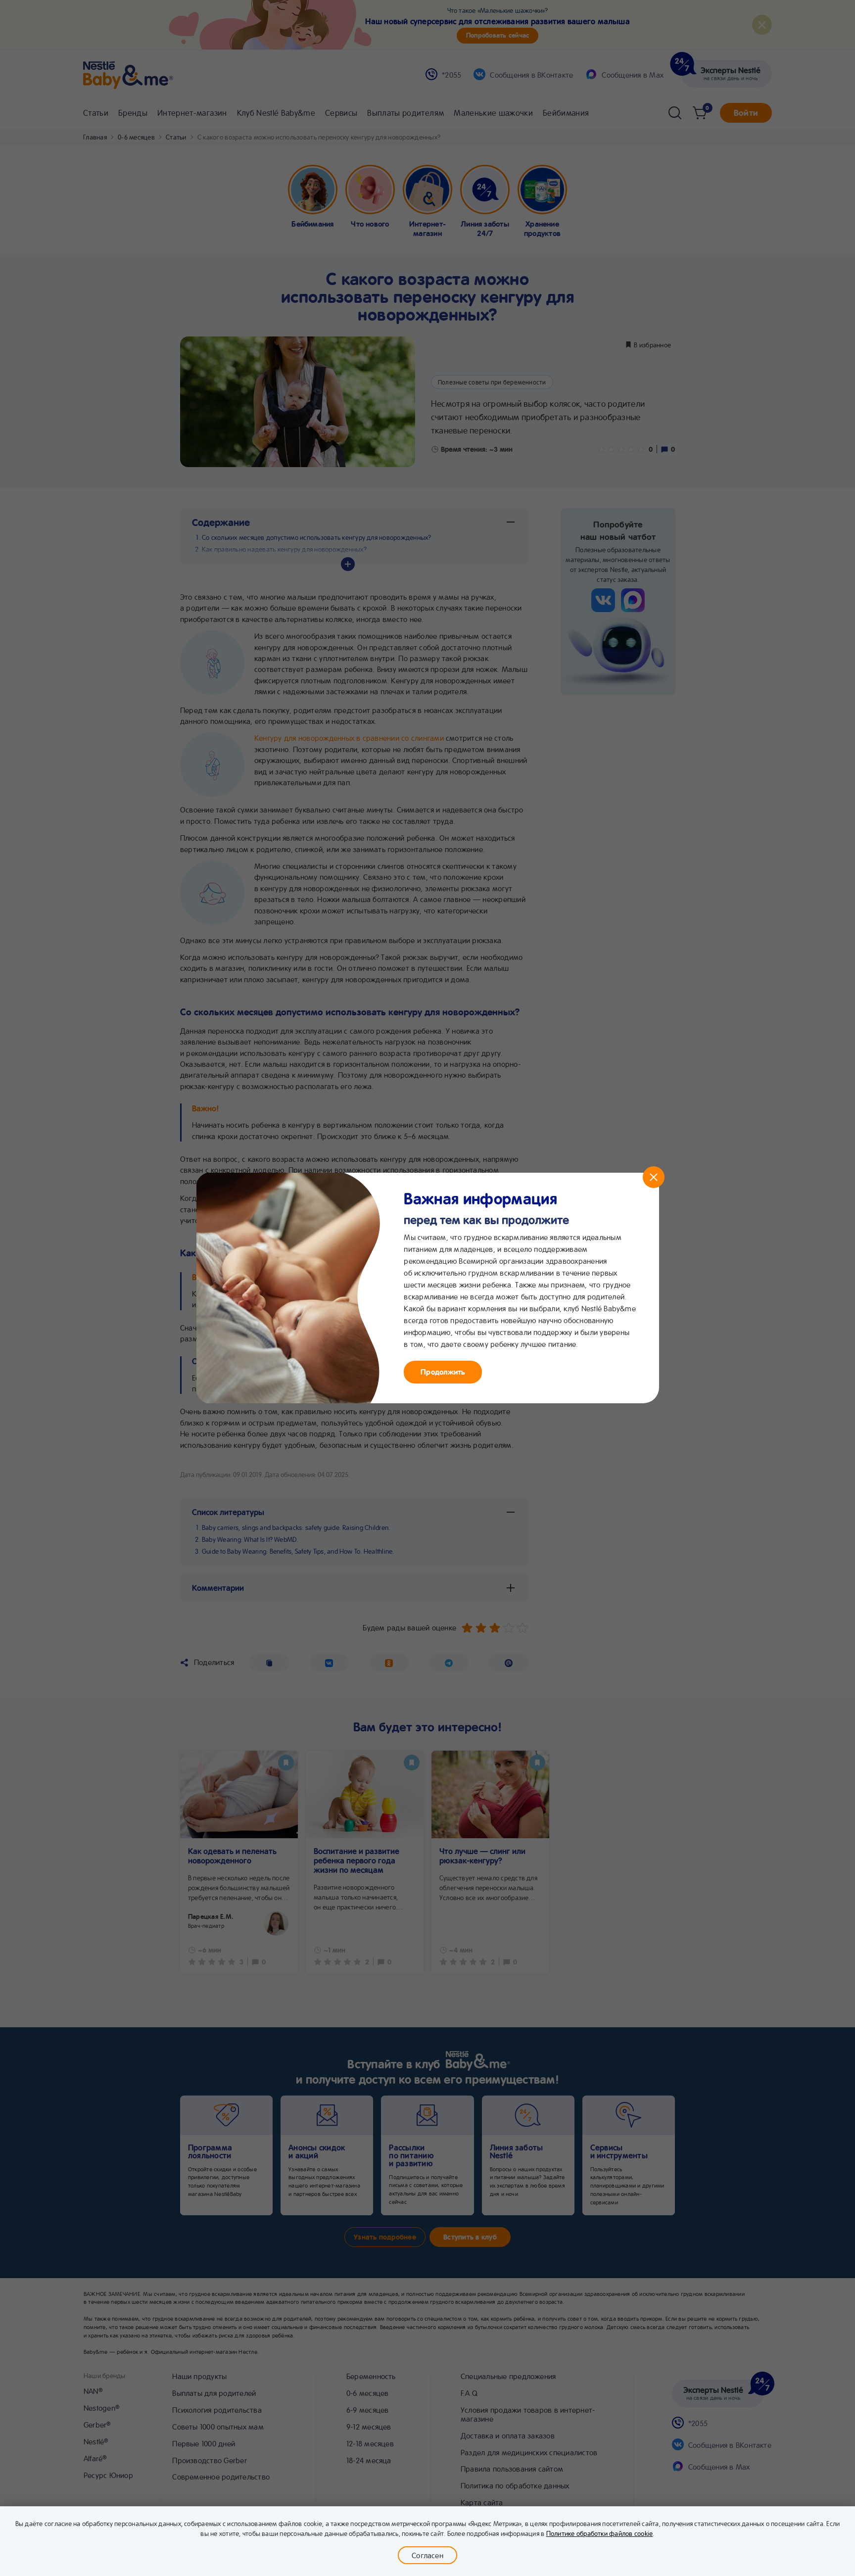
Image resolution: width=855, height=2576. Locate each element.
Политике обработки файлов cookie (600, 2533)
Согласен (427, 2555)
